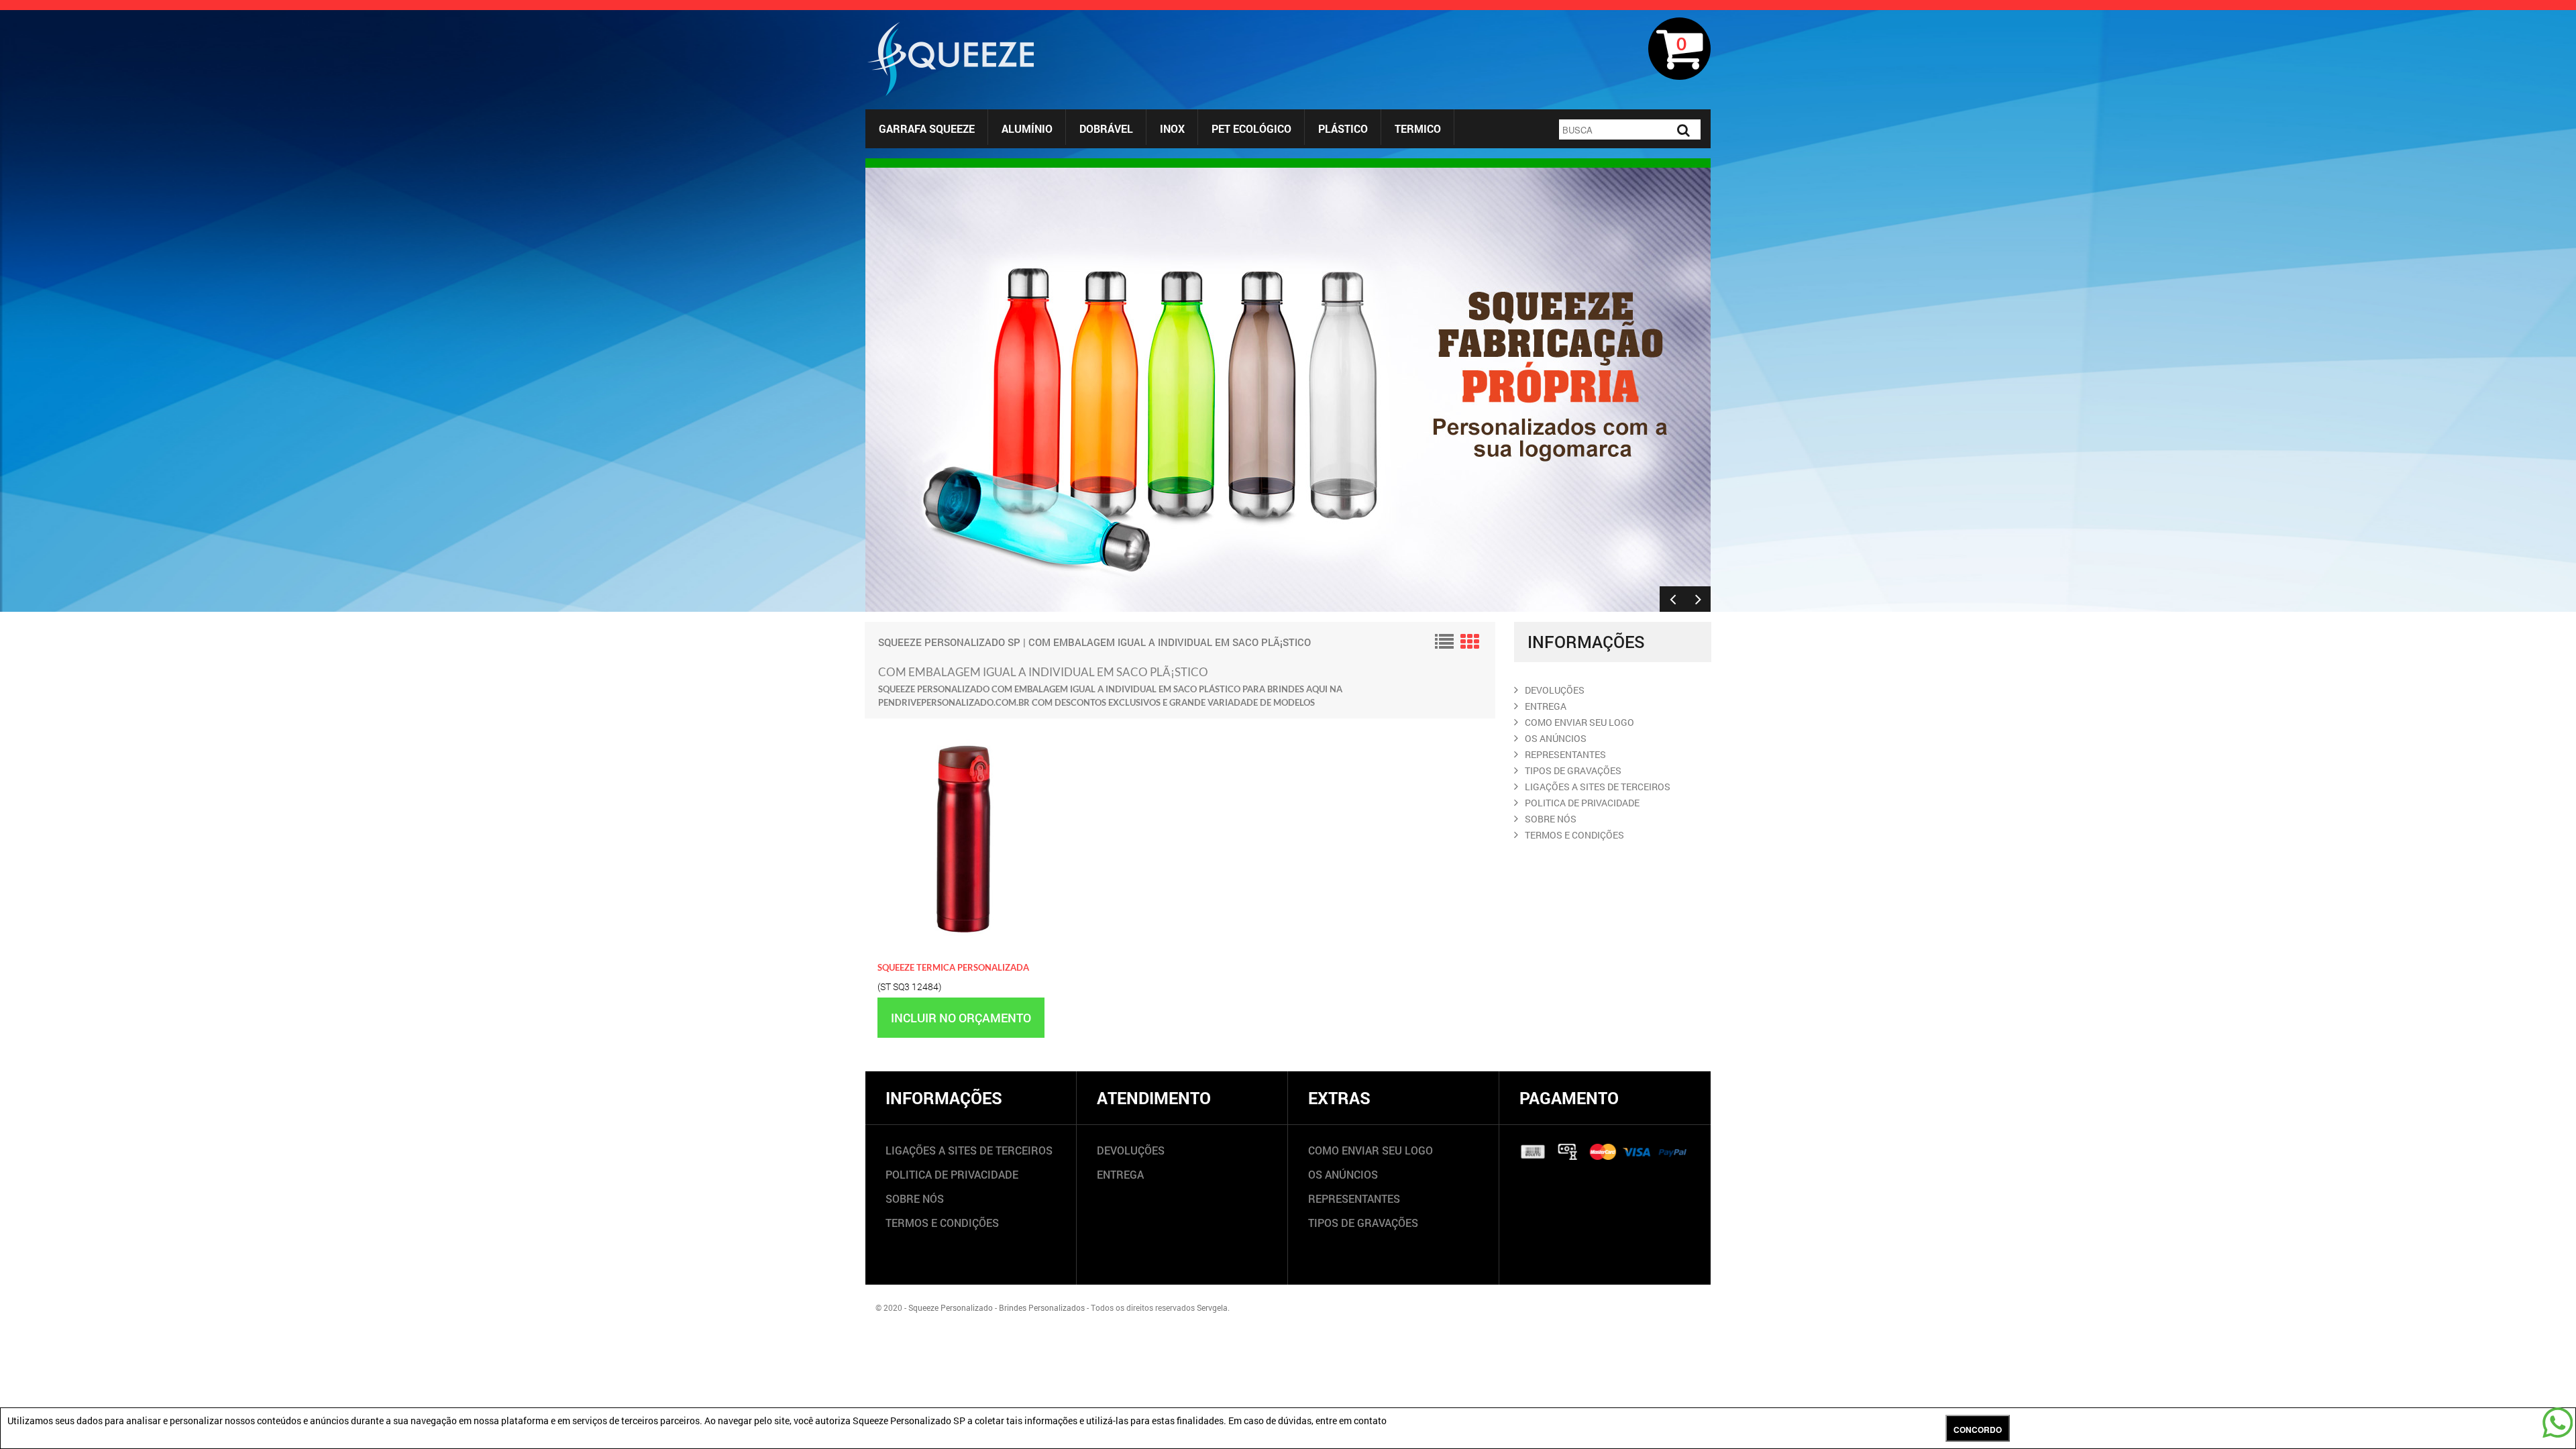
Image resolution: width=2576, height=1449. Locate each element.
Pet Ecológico (1251, 128)
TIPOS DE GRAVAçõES (1573, 770)
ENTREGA (1546, 706)
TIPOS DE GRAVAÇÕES (1363, 1223)
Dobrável (1106, 128)
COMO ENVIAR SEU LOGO (1579, 722)
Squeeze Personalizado (951, 1307)
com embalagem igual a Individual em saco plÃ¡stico (1170, 642)
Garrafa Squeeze (927, 128)
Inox (1172, 128)
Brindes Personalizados (1042, 1307)
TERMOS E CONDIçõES (1574, 835)
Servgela (1212, 1307)
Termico (1418, 128)
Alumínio (1027, 128)
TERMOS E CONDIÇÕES (942, 1223)
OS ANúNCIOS (1556, 738)
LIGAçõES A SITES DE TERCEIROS (1598, 787)
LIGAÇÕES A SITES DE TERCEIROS (969, 1150)
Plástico (1343, 128)
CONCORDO (1978, 1430)
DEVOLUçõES (1555, 690)
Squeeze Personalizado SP (949, 642)
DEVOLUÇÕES (1131, 1150)
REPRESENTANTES (1565, 754)
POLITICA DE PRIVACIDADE (1582, 803)
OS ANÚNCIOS (1343, 1174)
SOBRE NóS (1551, 819)
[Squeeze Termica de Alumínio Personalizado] (963, 731)
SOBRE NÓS (915, 1198)
